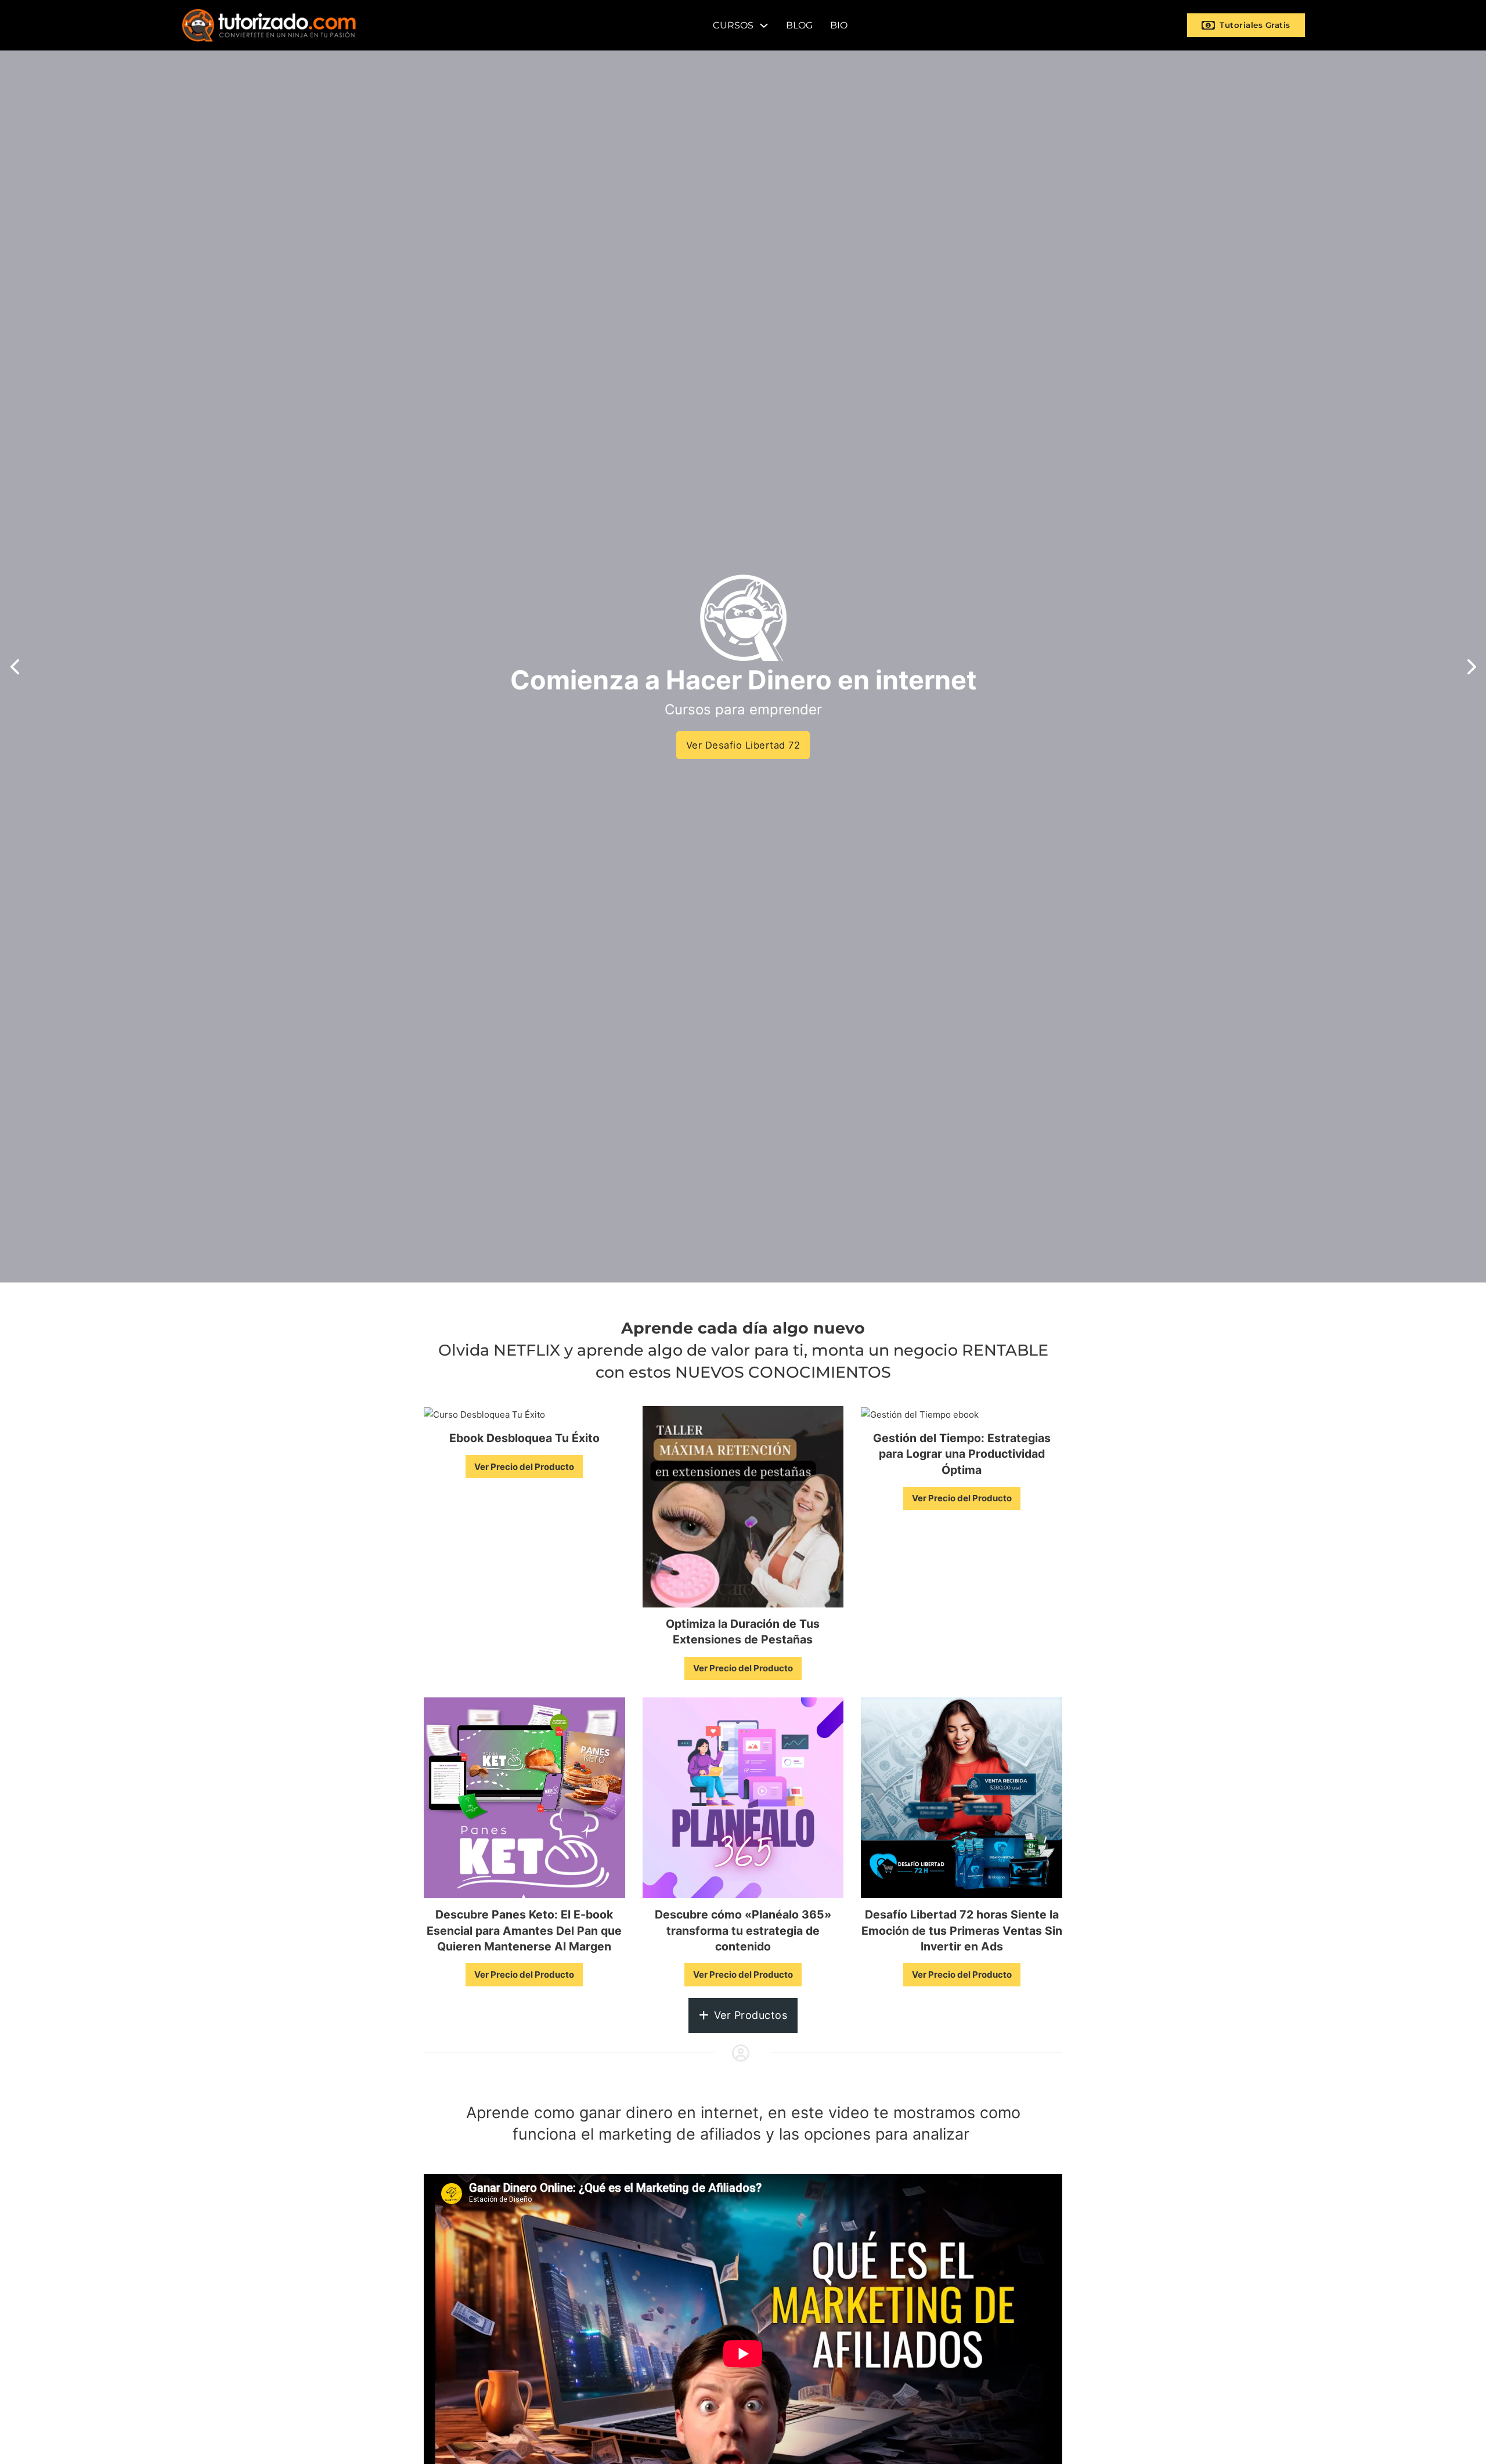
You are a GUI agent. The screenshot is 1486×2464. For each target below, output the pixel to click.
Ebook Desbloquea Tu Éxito (524, 1438)
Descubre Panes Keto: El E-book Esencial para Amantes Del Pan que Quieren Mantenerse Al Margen (524, 1930)
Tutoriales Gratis (1255, 25)
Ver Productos (751, 2015)
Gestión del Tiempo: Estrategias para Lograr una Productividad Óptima (962, 1454)
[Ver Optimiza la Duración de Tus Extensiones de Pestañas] (743, 1506)
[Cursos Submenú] (764, 26)
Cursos (733, 25)
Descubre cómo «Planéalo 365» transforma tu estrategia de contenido (743, 1930)
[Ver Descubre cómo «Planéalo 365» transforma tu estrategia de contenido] (743, 1797)
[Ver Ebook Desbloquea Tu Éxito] (484, 1413)
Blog (799, 25)
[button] (15, 667)
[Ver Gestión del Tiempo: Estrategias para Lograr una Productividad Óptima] (920, 1413)
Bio (839, 25)
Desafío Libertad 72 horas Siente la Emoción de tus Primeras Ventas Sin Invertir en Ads (962, 1930)
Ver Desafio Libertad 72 (743, 745)
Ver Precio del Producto (524, 1467)
